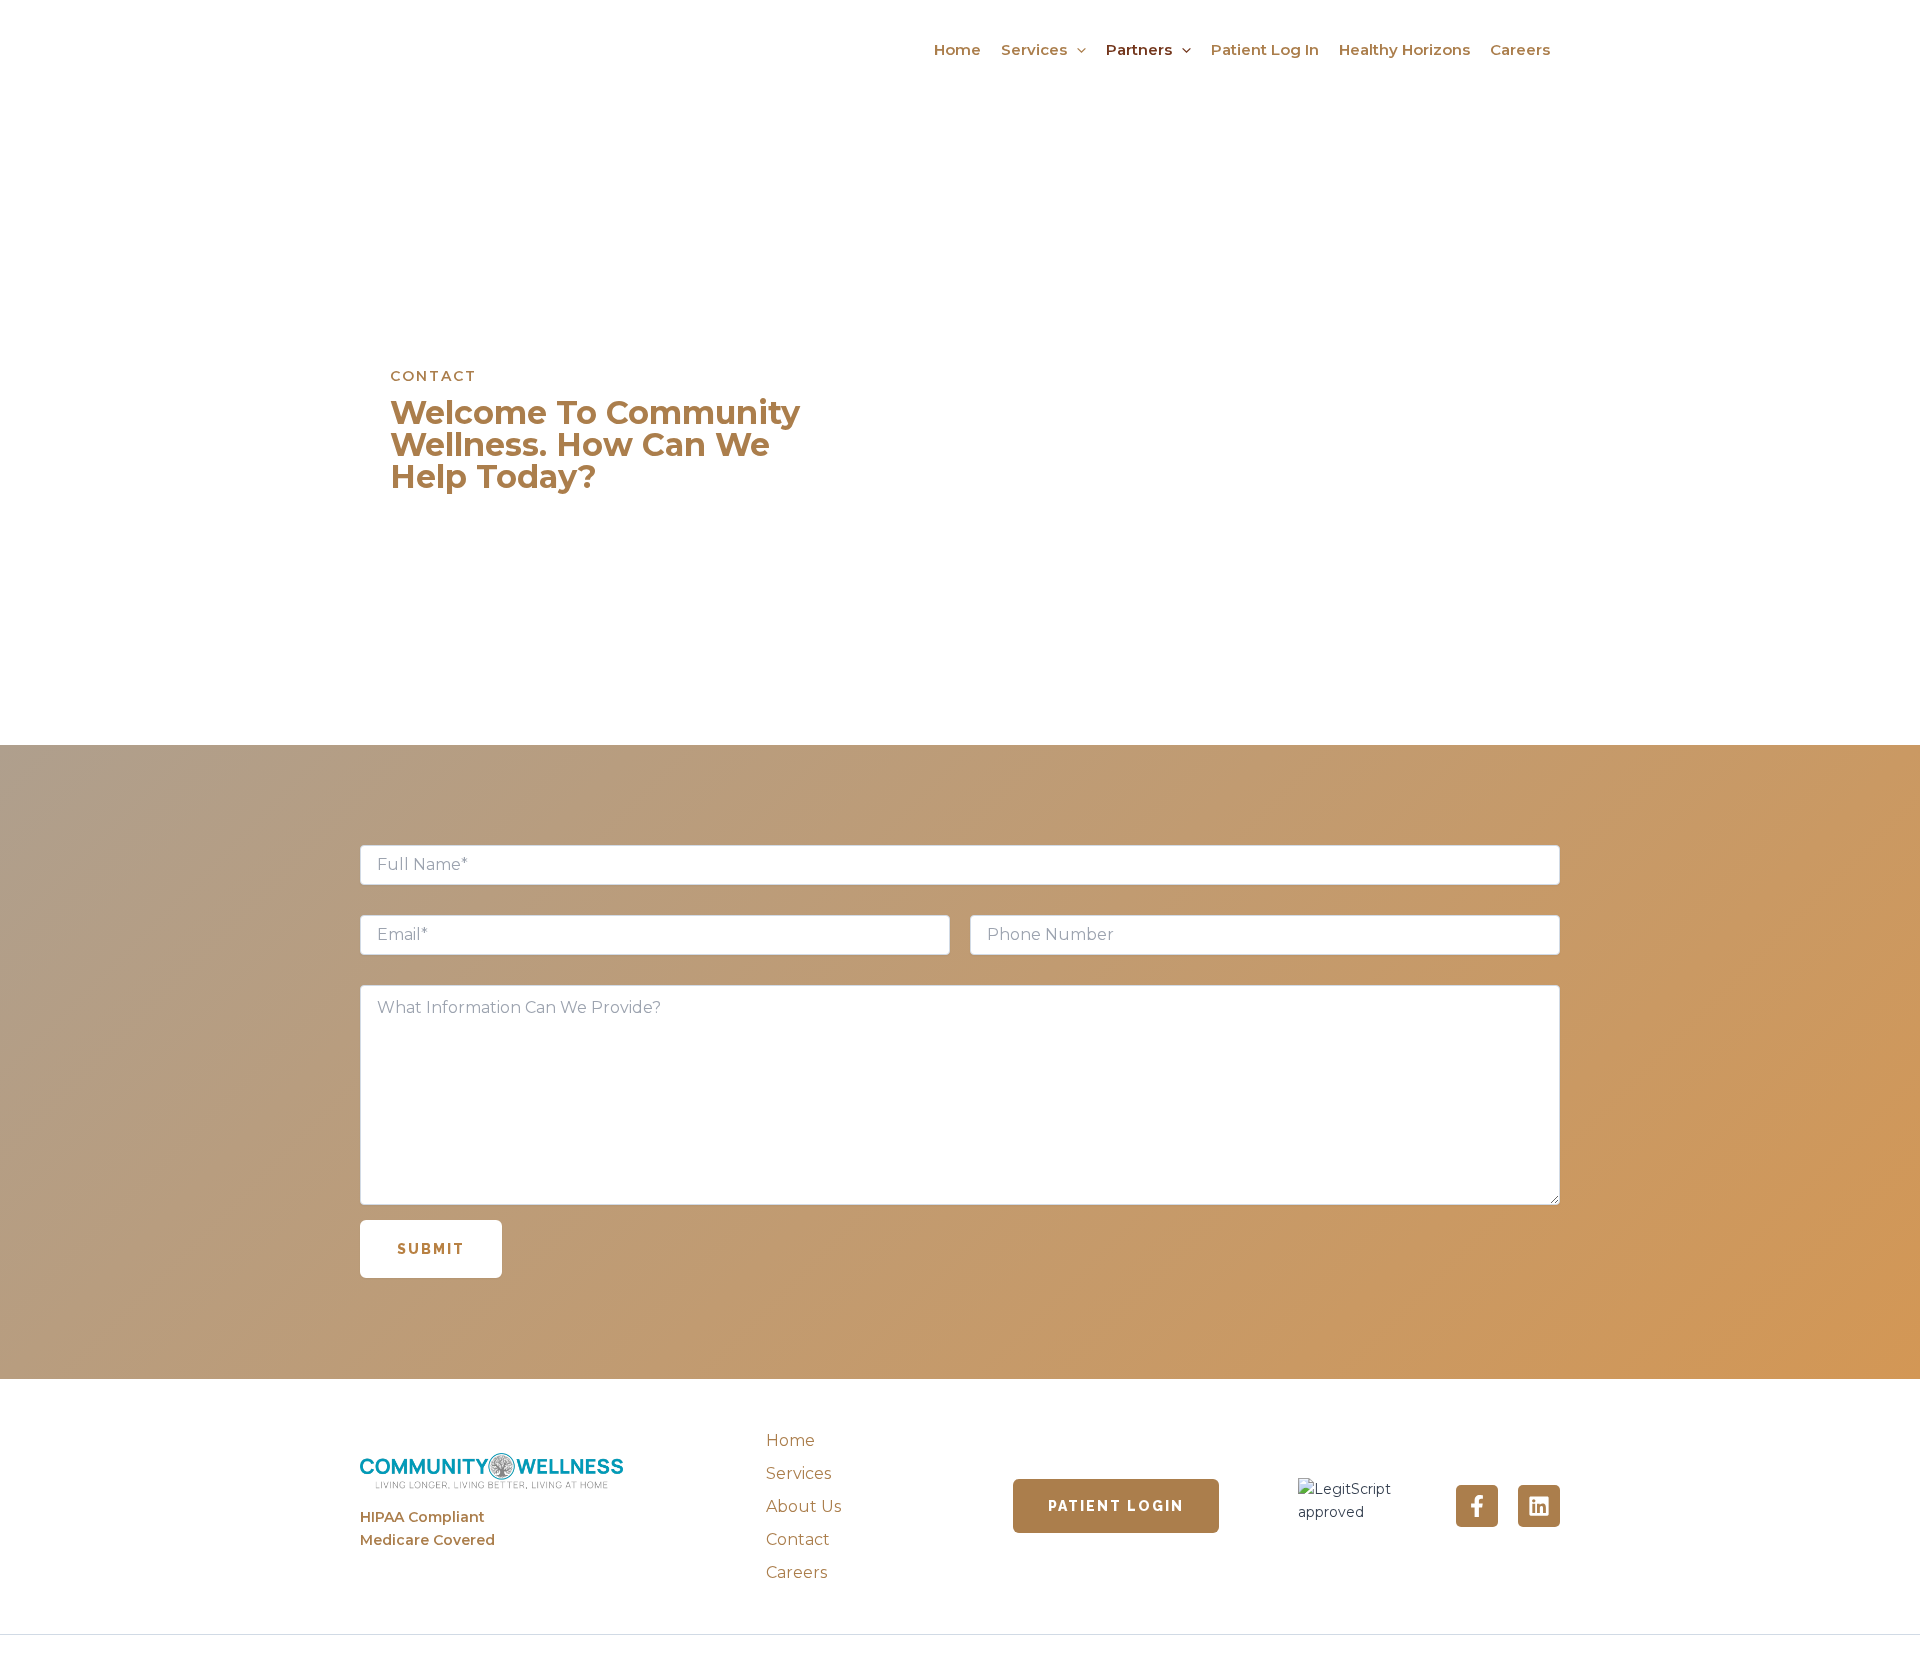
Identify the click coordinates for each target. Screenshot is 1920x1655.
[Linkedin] (1539, 1506)
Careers (1520, 49)
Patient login (1116, 1506)
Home (957, 49)
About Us (803, 1506)
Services (1034, 49)
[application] (1076, 50)
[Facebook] (1477, 1506)
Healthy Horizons (1404, 49)
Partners (1139, 49)
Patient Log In (1265, 49)
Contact (798, 1539)
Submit (431, 1249)
